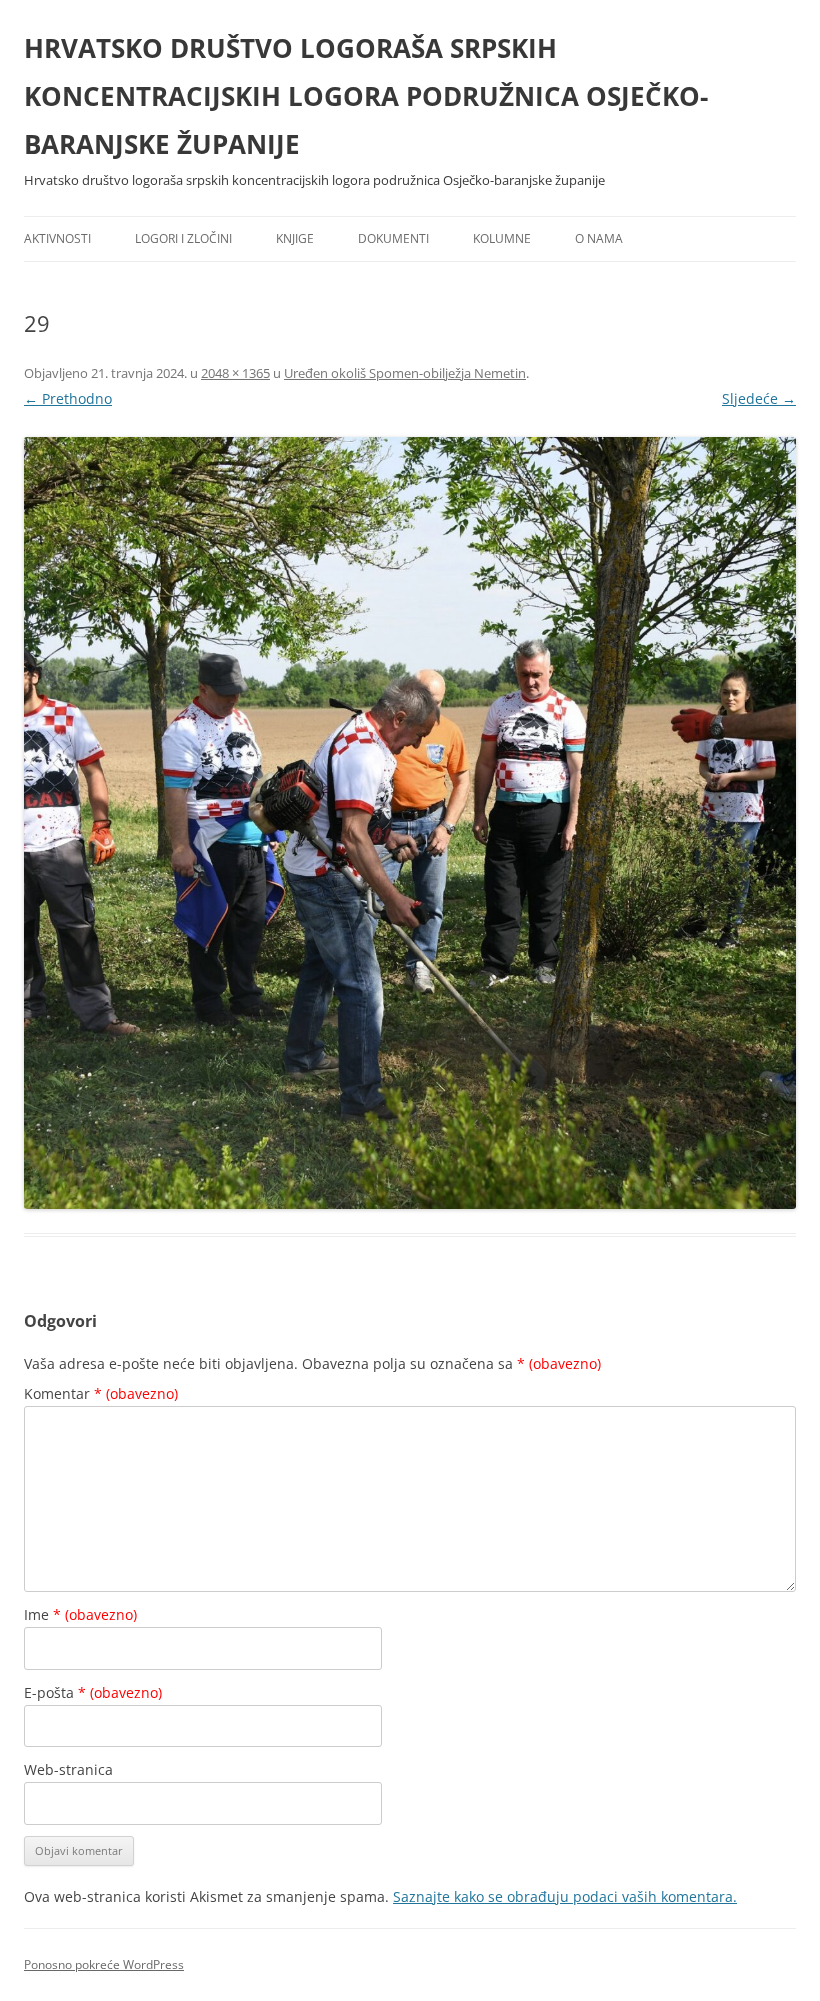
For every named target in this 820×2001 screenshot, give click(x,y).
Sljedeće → (759, 398)
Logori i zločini (183, 238)
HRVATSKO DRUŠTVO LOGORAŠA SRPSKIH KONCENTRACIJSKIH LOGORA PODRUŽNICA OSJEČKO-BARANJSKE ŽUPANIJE (366, 96)
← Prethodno (68, 398)
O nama (599, 238)
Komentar (101, 1393)
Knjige (295, 238)
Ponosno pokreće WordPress (104, 1964)
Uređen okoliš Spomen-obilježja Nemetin (405, 373)
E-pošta (93, 1692)
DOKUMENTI (393, 238)
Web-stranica (68, 1769)
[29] (410, 823)
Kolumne (502, 238)
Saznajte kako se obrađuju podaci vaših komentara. (565, 1896)
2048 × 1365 (235, 373)
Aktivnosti (57, 238)
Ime (80, 1614)
